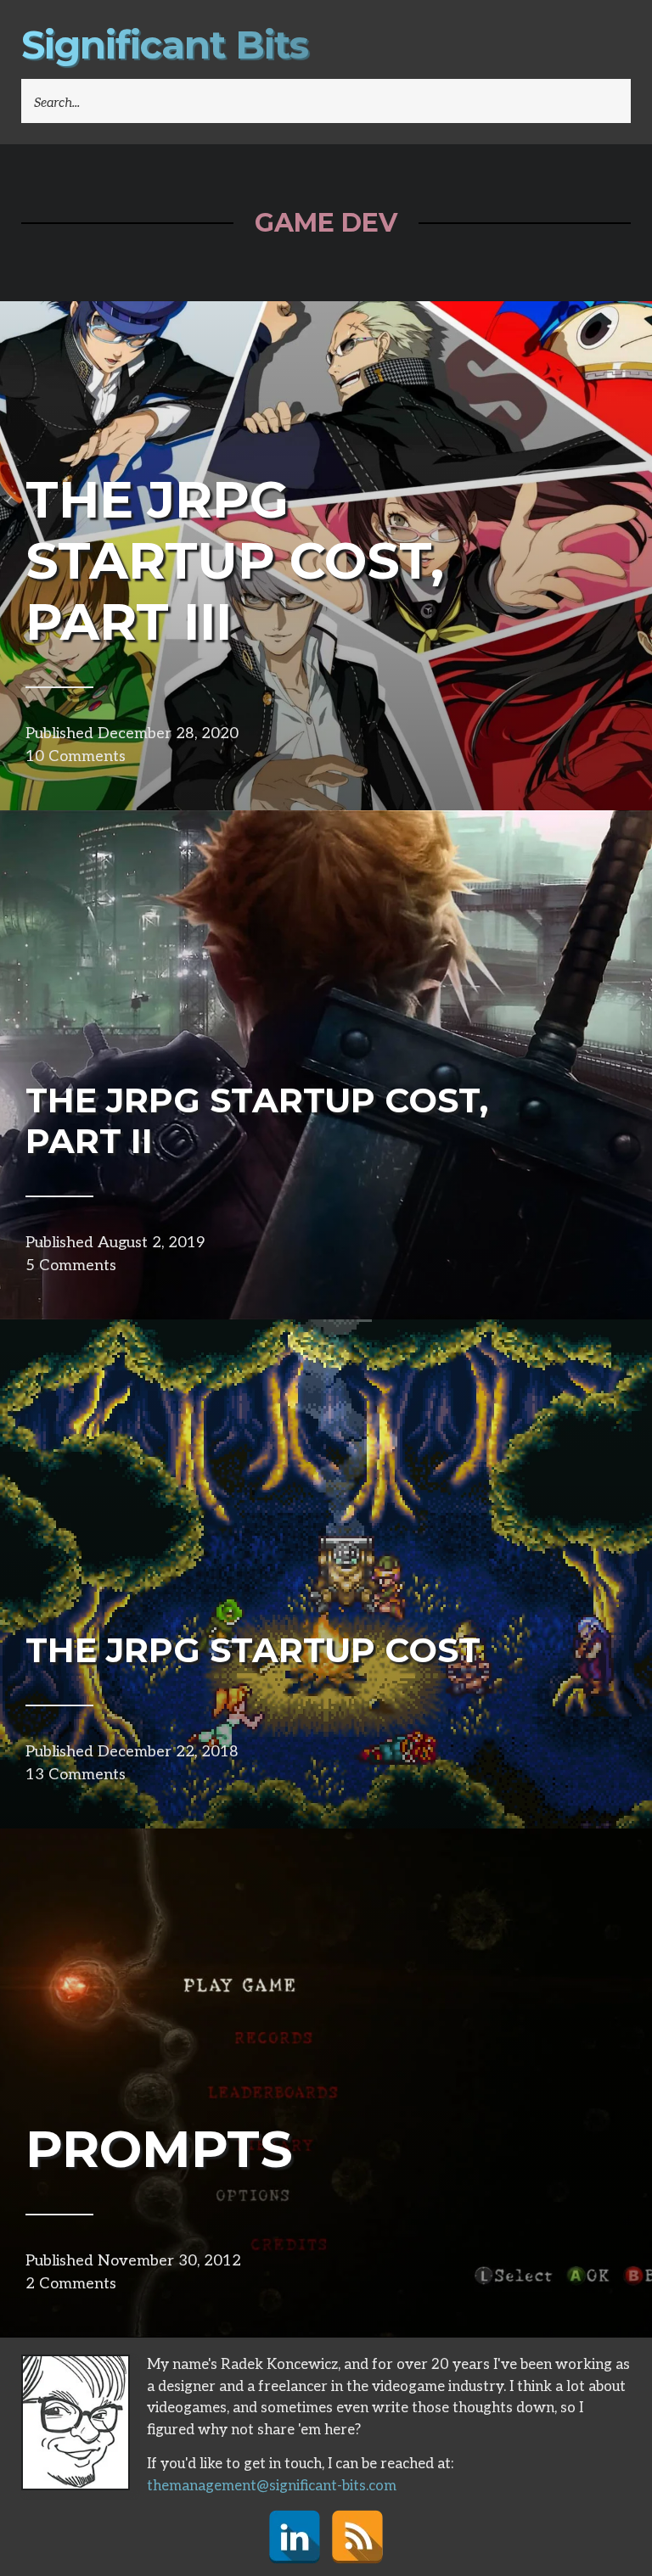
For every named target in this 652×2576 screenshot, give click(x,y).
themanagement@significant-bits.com (272, 2486)
